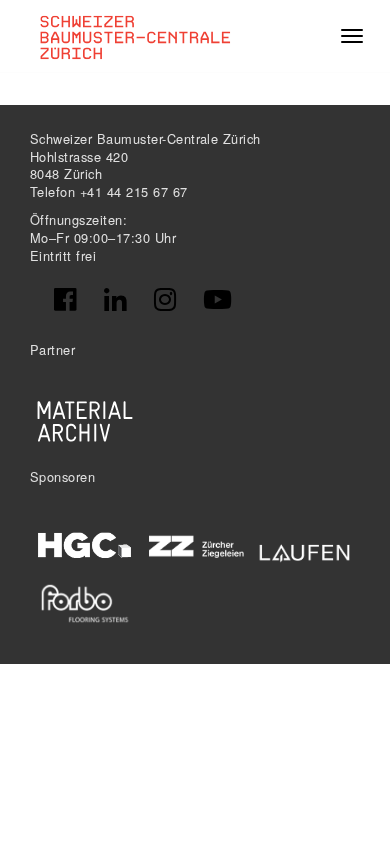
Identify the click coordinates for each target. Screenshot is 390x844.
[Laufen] (305, 549)
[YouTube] (217, 300)
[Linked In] (115, 300)
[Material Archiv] (85, 421)
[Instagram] (165, 300)
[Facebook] (65, 300)
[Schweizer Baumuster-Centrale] (141, 36)
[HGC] (85, 545)
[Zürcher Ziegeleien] (195, 544)
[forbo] (85, 603)
